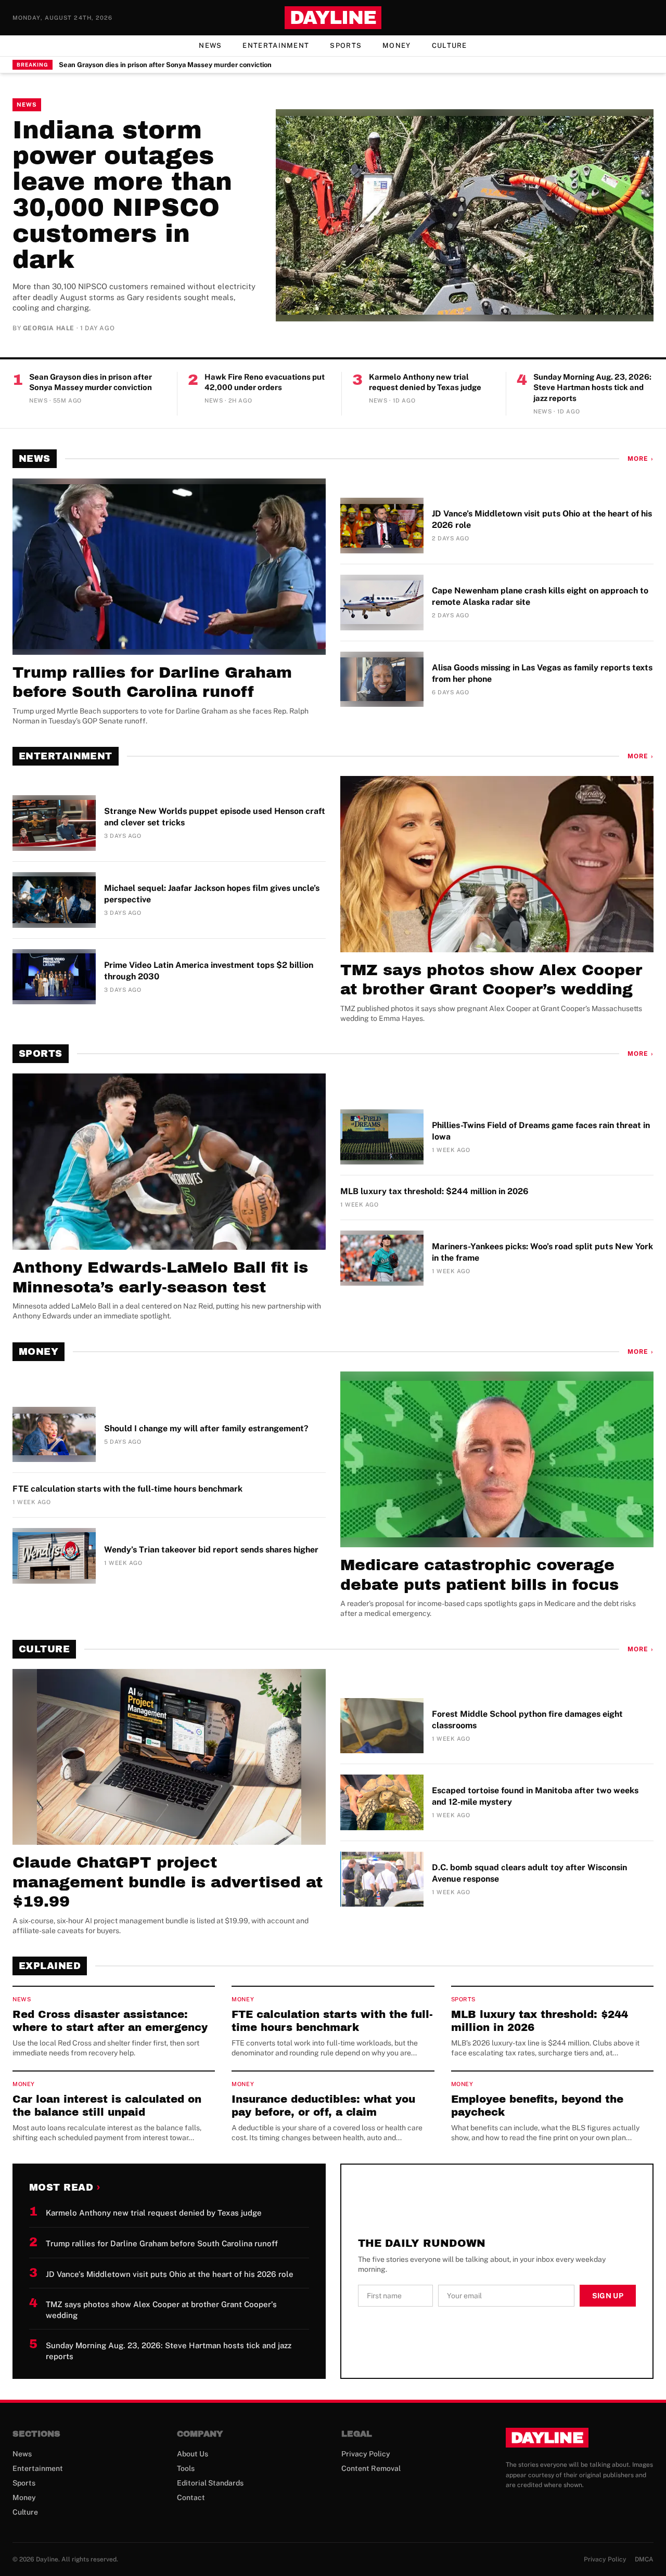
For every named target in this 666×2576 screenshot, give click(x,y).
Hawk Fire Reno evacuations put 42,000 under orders (265, 382)
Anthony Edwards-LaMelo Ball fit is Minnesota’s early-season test (160, 1277)
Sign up (608, 2296)
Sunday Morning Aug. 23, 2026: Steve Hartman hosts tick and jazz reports (592, 387)
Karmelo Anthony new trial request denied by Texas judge (425, 382)
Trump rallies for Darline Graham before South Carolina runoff (152, 682)
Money (397, 46)
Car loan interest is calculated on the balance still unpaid (107, 2106)
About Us (193, 2454)
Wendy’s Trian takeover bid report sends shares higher (211, 1550)
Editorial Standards (210, 2483)
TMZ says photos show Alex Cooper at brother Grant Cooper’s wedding (491, 980)
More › (641, 459)
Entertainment (276, 46)
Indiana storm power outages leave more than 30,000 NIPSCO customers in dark (122, 195)
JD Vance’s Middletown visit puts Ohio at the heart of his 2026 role (542, 519)
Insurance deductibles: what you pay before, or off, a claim (323, 2106)
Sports (346, 46)
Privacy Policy (366, 2454)
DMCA (644, 2559)
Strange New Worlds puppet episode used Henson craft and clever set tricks (215, 817)
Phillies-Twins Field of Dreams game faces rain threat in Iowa (541, 1131)
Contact (191, 2497)
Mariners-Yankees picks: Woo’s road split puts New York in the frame (542, 1252)
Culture (450, 46)
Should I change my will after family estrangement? (206, 1428)
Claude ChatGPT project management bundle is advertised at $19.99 (168, 1882)
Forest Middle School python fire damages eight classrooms (527, 1720)
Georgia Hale (49, 328)
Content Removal (371, 2468)
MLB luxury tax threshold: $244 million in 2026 (434, 1191)
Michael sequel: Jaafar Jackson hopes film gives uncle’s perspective (212, 894)
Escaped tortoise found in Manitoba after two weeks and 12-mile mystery (535, 1796)
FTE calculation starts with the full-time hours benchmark (127, 1489)
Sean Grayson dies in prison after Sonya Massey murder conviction (165, 65)
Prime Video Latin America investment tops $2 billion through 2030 (209, 971)
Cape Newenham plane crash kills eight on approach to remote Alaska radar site (540, 596)
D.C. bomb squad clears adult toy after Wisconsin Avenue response (529, 1873)
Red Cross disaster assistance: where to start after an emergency (110, 2021)
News (210, 46)
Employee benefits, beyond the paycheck (537, 2106)
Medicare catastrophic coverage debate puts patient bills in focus (479, 1575)
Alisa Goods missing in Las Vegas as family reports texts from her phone (542, 673)
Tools (186, 2468)
